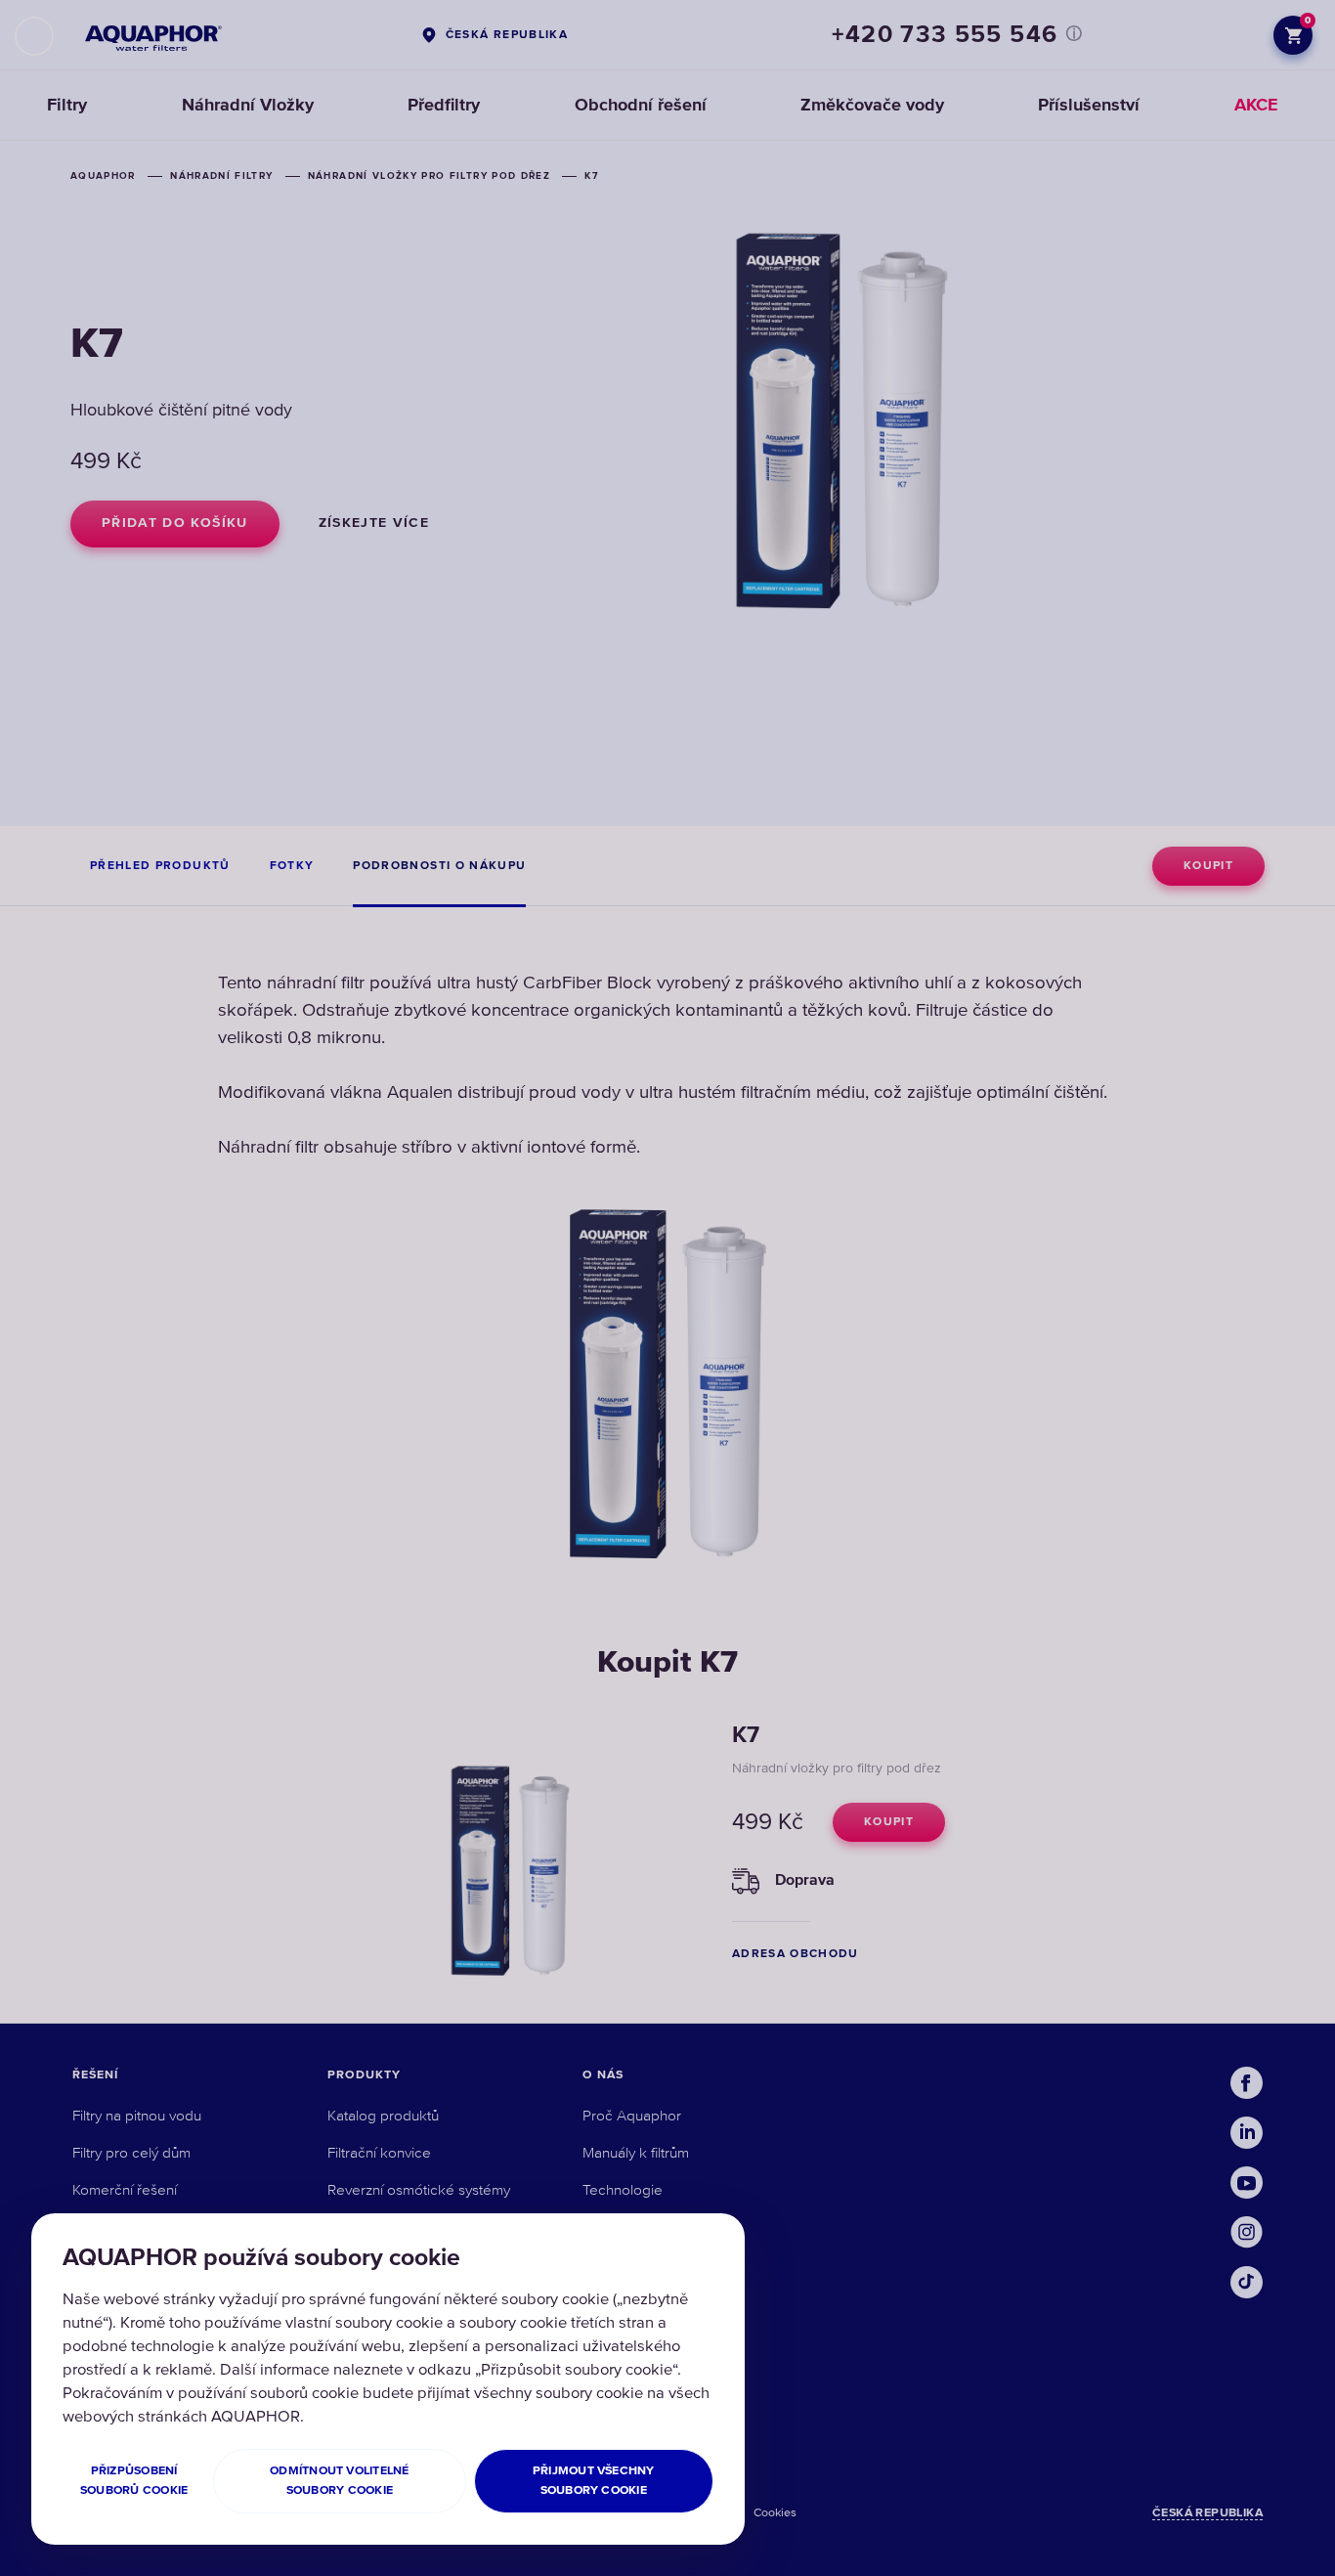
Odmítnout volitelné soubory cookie (340, 2481)
